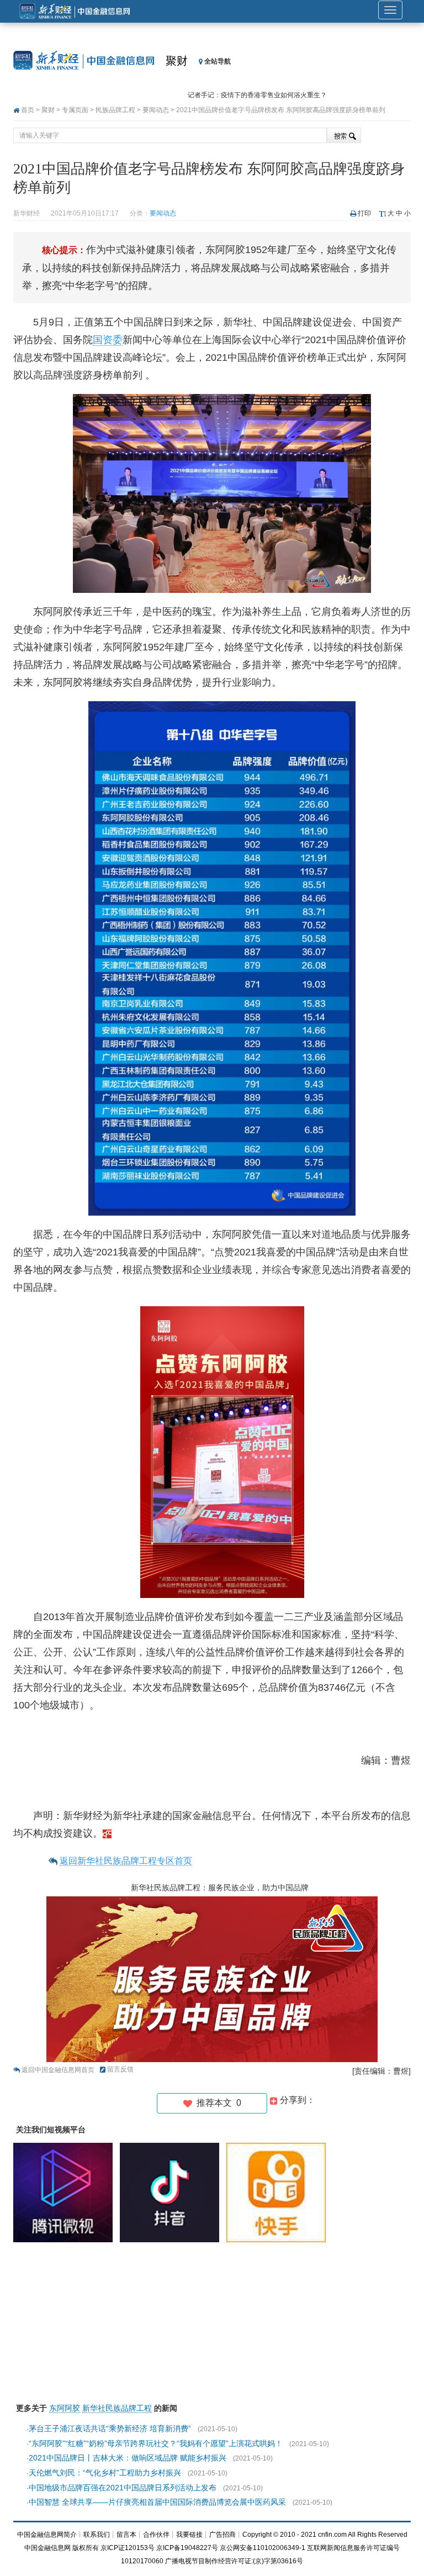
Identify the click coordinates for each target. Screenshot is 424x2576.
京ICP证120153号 (128, 2548)
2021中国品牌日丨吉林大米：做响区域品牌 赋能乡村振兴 (128, 2458)
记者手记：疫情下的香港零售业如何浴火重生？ (257, 91)
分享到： (296, 2100)
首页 (28, 110)
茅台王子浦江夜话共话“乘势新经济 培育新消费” (110, 2428)
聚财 (177, 61)
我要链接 (189, 2535)
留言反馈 (120, 2069)
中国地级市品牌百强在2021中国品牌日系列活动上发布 (123, 2488)
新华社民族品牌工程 (117, 2408)
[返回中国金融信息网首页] (107, 1833)
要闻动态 (156, 110)
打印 (364, 213)
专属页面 (75, 110)
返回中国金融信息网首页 (58, 2070)
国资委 (108, 340)
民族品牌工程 (115, 110)
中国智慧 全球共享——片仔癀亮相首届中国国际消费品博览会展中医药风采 (157, 2502)
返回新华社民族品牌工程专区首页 (126, 1861)
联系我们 (97, 2535)
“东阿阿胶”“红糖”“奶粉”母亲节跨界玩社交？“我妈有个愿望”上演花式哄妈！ (156, 2443)
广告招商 (222, 2535)
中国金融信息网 (47, 2548)
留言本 (126, 2535)
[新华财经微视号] (66, 2192)
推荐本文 (217, 2103)
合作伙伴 (156, 2535)
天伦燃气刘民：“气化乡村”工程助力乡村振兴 (105, 2473)
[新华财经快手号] (279, 2192)
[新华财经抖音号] (172, 2192)
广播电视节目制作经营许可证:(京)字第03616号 (234, 2561)
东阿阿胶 (65, 2408)
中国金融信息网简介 (47, 2535)
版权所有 (86, 2548)
